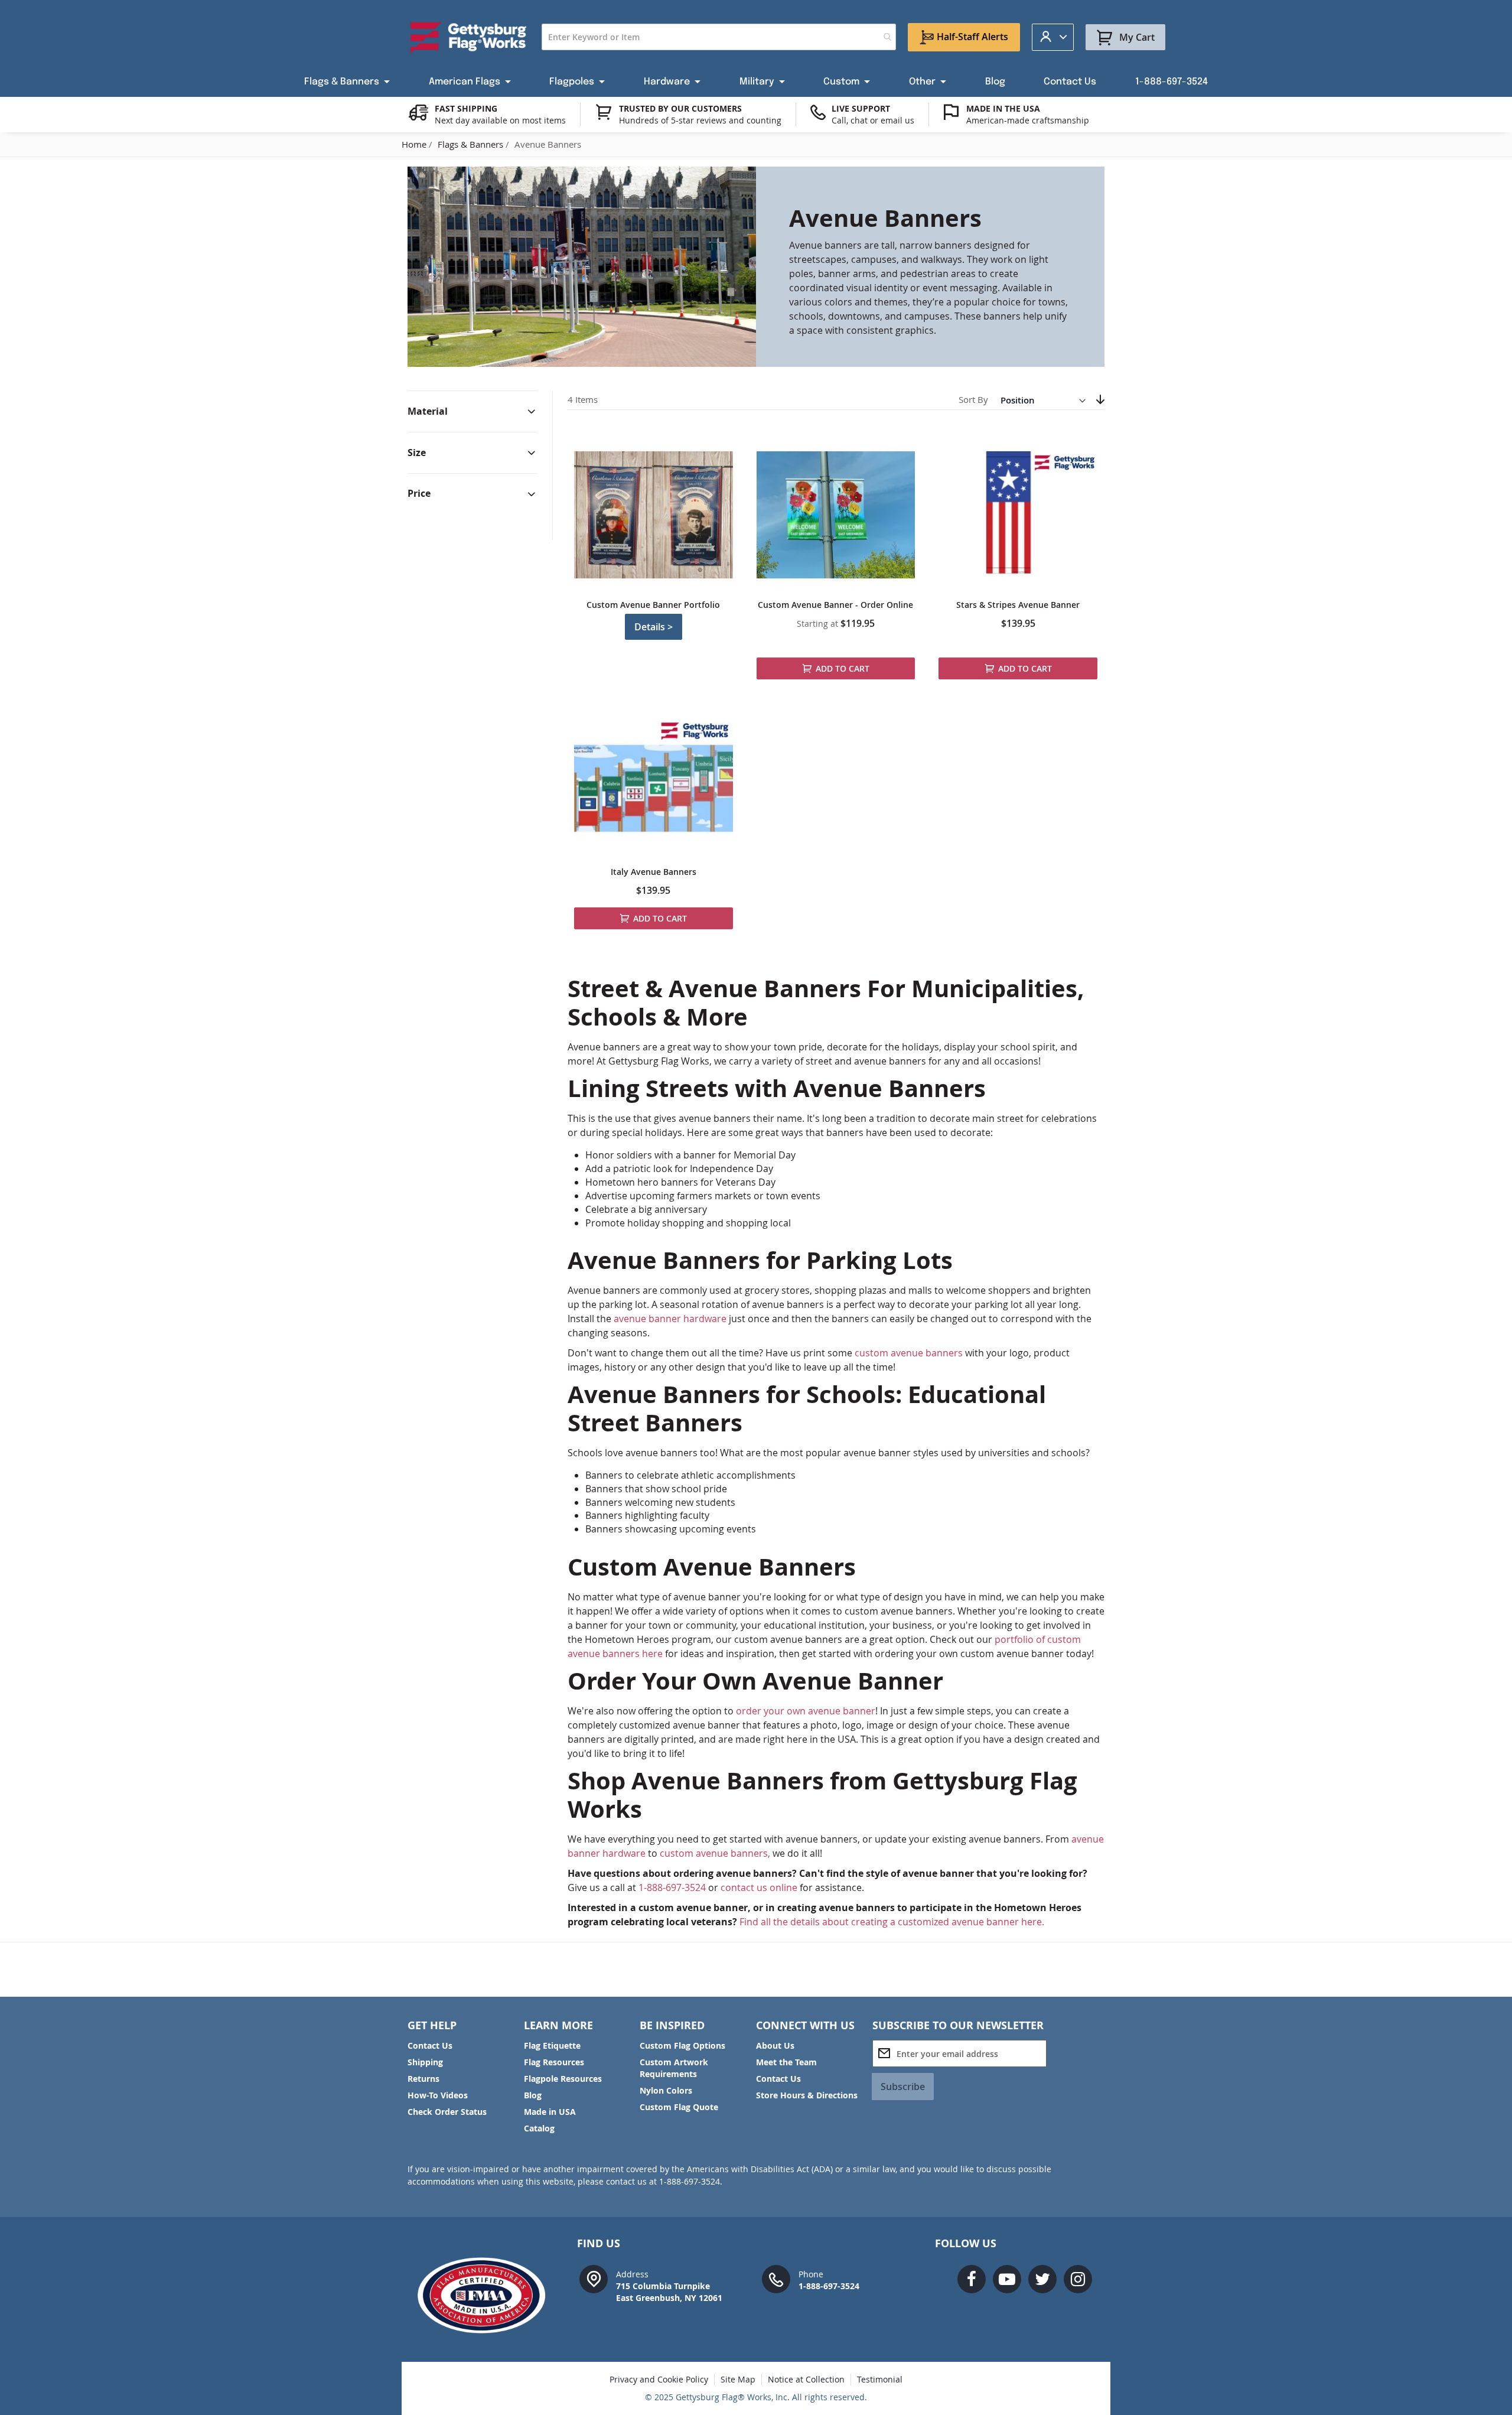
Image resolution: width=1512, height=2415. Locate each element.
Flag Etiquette (552, 2045)
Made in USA (550, 2112)
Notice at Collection (806, 2379)
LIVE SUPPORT (861, 108)
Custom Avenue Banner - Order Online (835, 605)
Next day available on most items (500, 120)
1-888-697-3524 (672, 1887)
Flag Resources (554, 2062)
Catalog (539, 2128)
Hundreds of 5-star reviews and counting (700, 120)
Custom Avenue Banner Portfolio (653, 605)
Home (415, 144)
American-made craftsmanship (1028, 120)
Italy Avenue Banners (654, 872)
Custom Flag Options (682, 2045)
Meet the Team (786, 2062)
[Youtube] (1007, 2279)
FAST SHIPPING (466, 108)
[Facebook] (972, 2279)
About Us (775, 2045)
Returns (423, 2079)
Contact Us (430, 2045)
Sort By (973, 400)
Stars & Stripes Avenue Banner (1018, 605)
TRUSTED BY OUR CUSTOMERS (680, 108)
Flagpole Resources (563, 2079)
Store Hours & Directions (807, 2095)
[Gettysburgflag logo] (488, 2295)
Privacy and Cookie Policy (659, 2379)
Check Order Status (447, 2112)
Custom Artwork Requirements (674, 2068)
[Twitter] (1042, 2279)
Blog (533, 2095)
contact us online (759, 1887)
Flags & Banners (472, 144)
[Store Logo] (469, 37)
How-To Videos (438, 2095)
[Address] (594, 2278)
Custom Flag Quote (679, 2107)
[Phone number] (776, 2278)
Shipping (425, 2062)
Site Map (738, 2379)
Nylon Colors (666, 2090)
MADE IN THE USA (1003, 108)
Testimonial (880, 2379)
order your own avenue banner (806, 1711)
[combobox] (719, 37)
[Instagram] (1078, 2279)
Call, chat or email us (873, 120)
